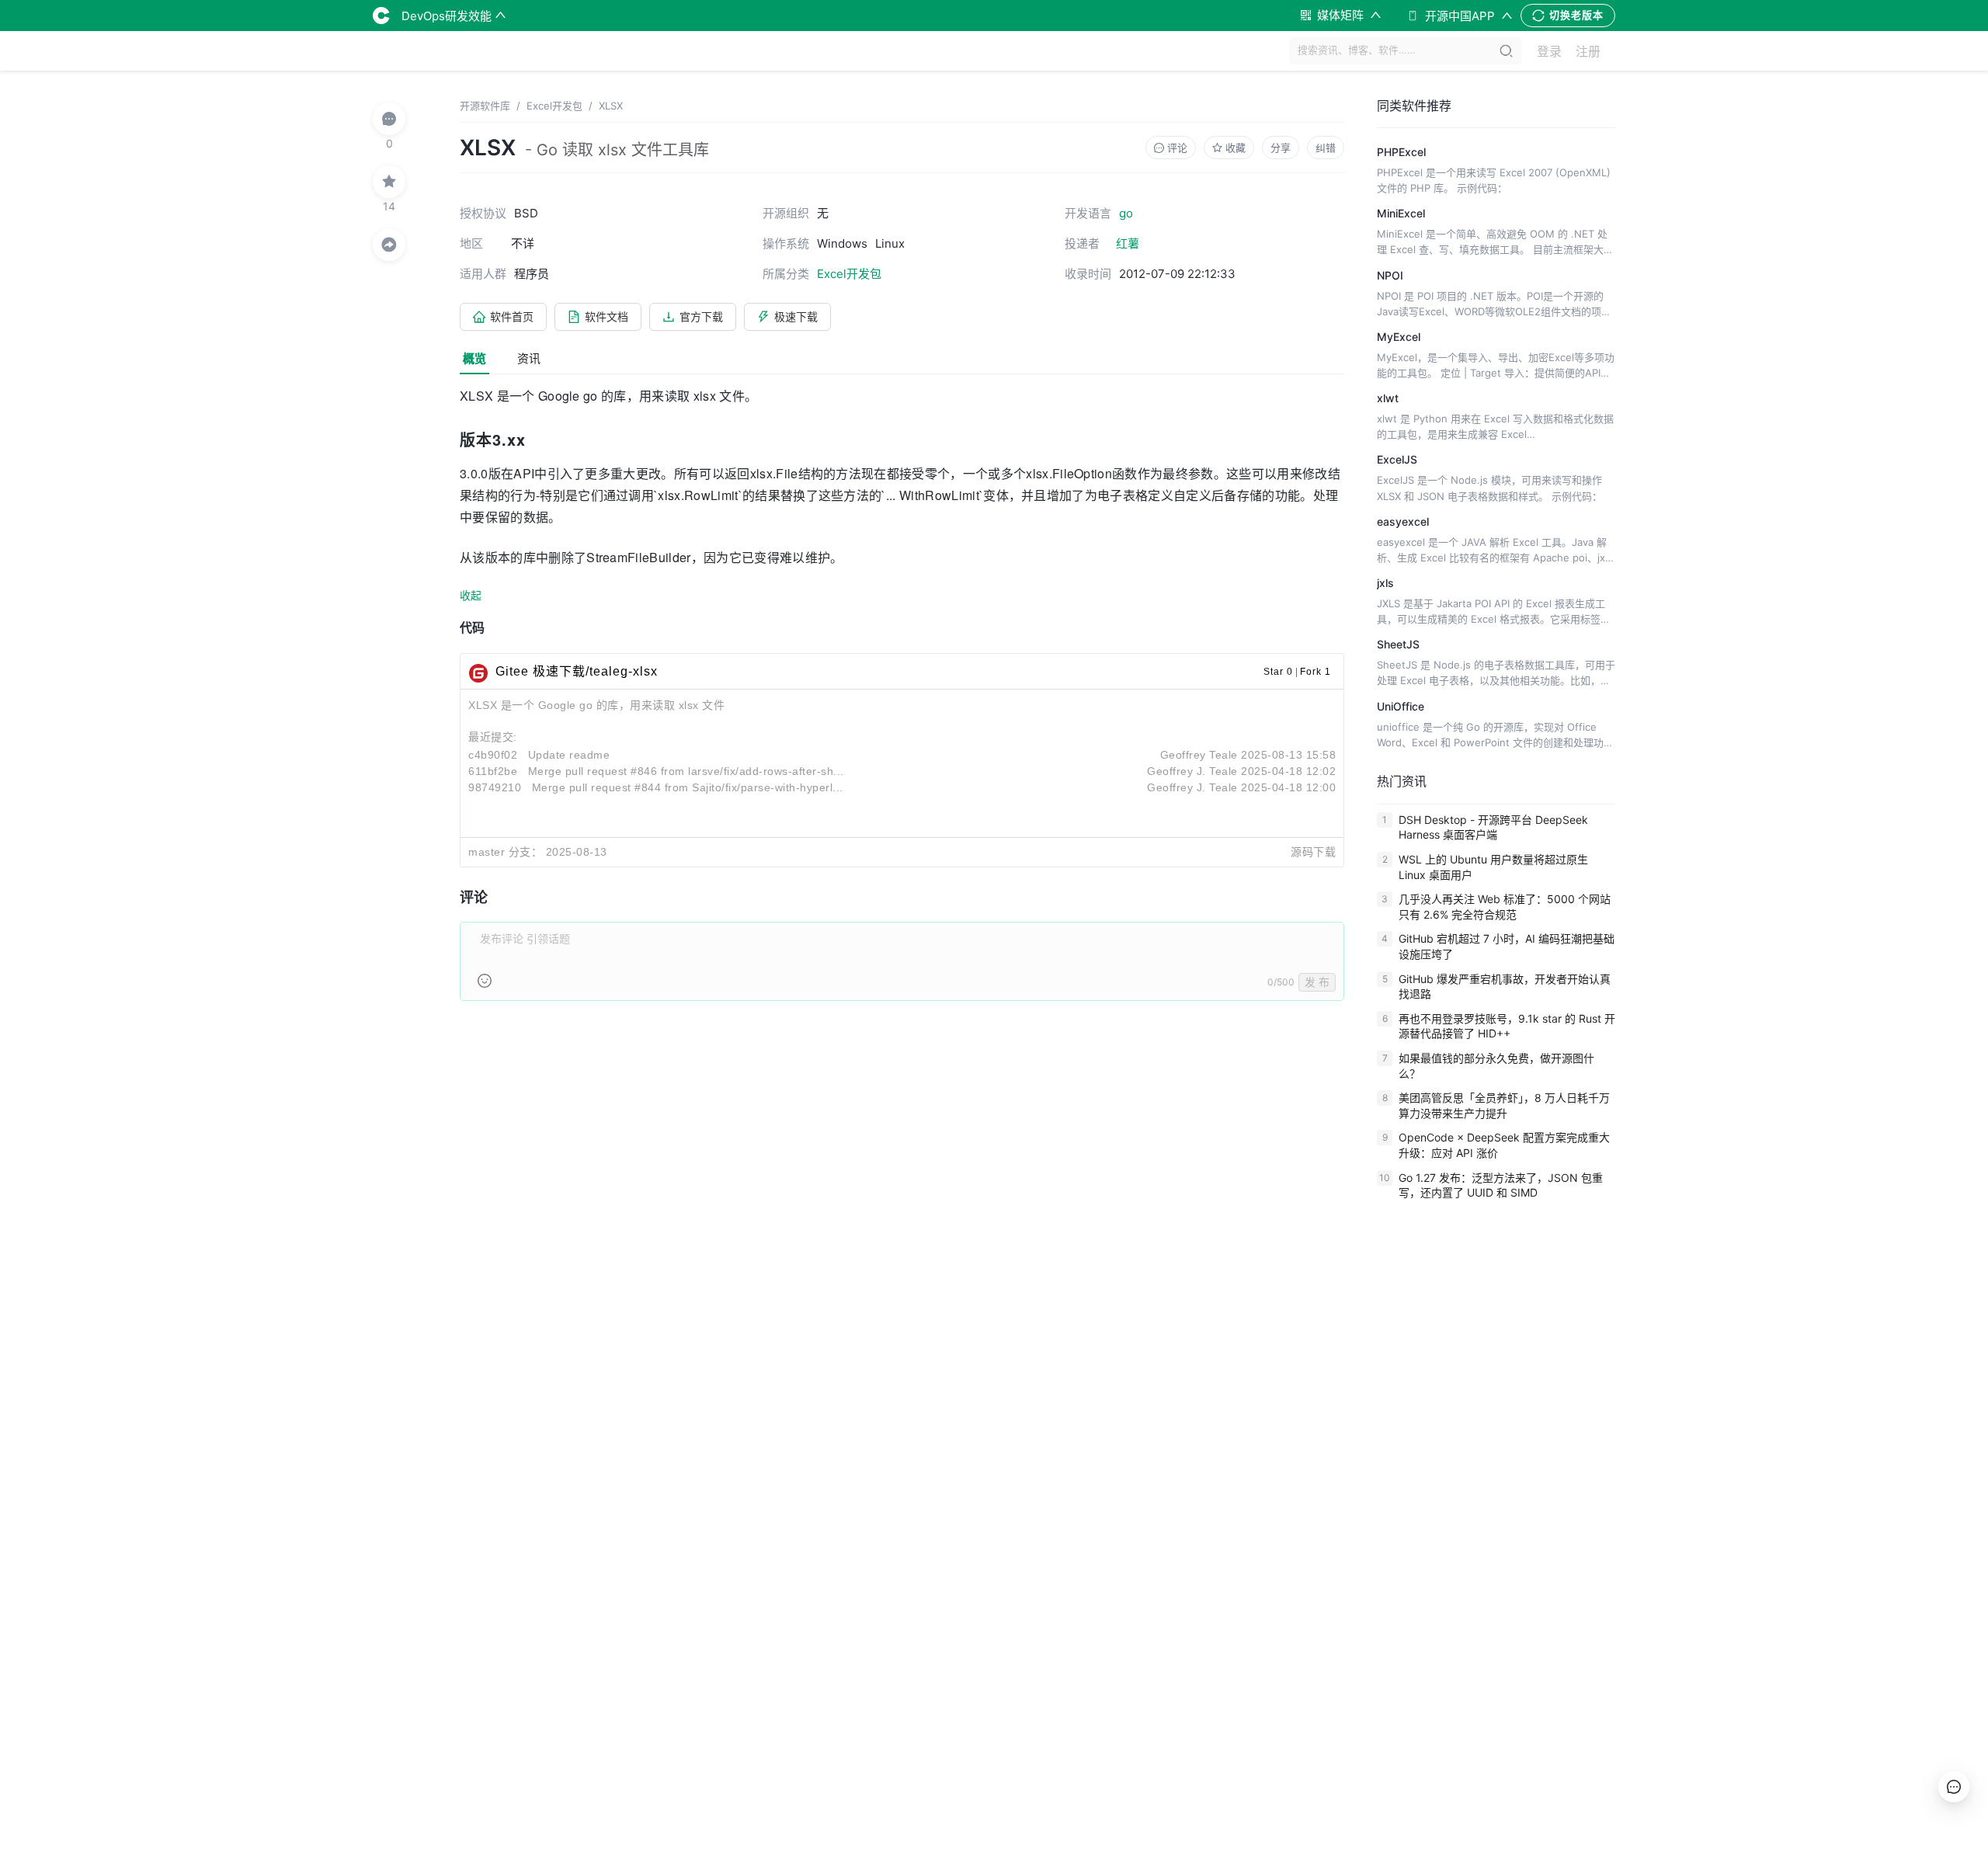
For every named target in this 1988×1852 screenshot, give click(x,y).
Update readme (569, 755)
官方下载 (701, 316)
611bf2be (493, 771)
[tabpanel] (902, 702)
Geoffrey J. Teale (1192, 771)
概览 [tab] (474, 358)
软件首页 (512, 316)
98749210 (495, 787)
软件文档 (606, 316)
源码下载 (1313, 852)
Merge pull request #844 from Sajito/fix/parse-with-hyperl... (688, 787)
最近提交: (493, 737)
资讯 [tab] (529, 358)
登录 (1549, 51)
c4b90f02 (493, 755)
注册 (1588, 51)
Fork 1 (1315, 672)
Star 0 (1278, 672)
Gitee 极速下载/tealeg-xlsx (577, 671)
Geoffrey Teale (1199, 755)
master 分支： (505, 852)
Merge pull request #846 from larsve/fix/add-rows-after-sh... (686, 771)
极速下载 (796, 316)
